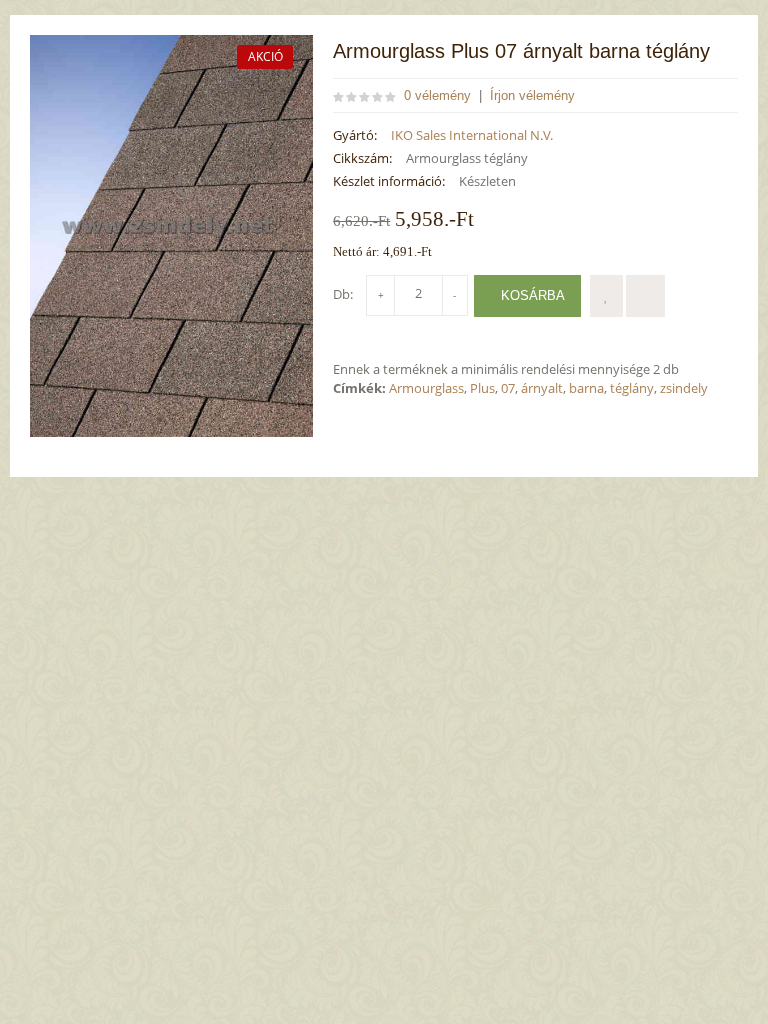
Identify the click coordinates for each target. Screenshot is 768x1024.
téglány (632, 388)
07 (508, 388)
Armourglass (426, 388)
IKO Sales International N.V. (472, 135)
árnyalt (542, 388)
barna (586, 388)
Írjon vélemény (532, 95)
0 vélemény (437, 95)
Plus (482, 388)
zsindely (684, 388)
